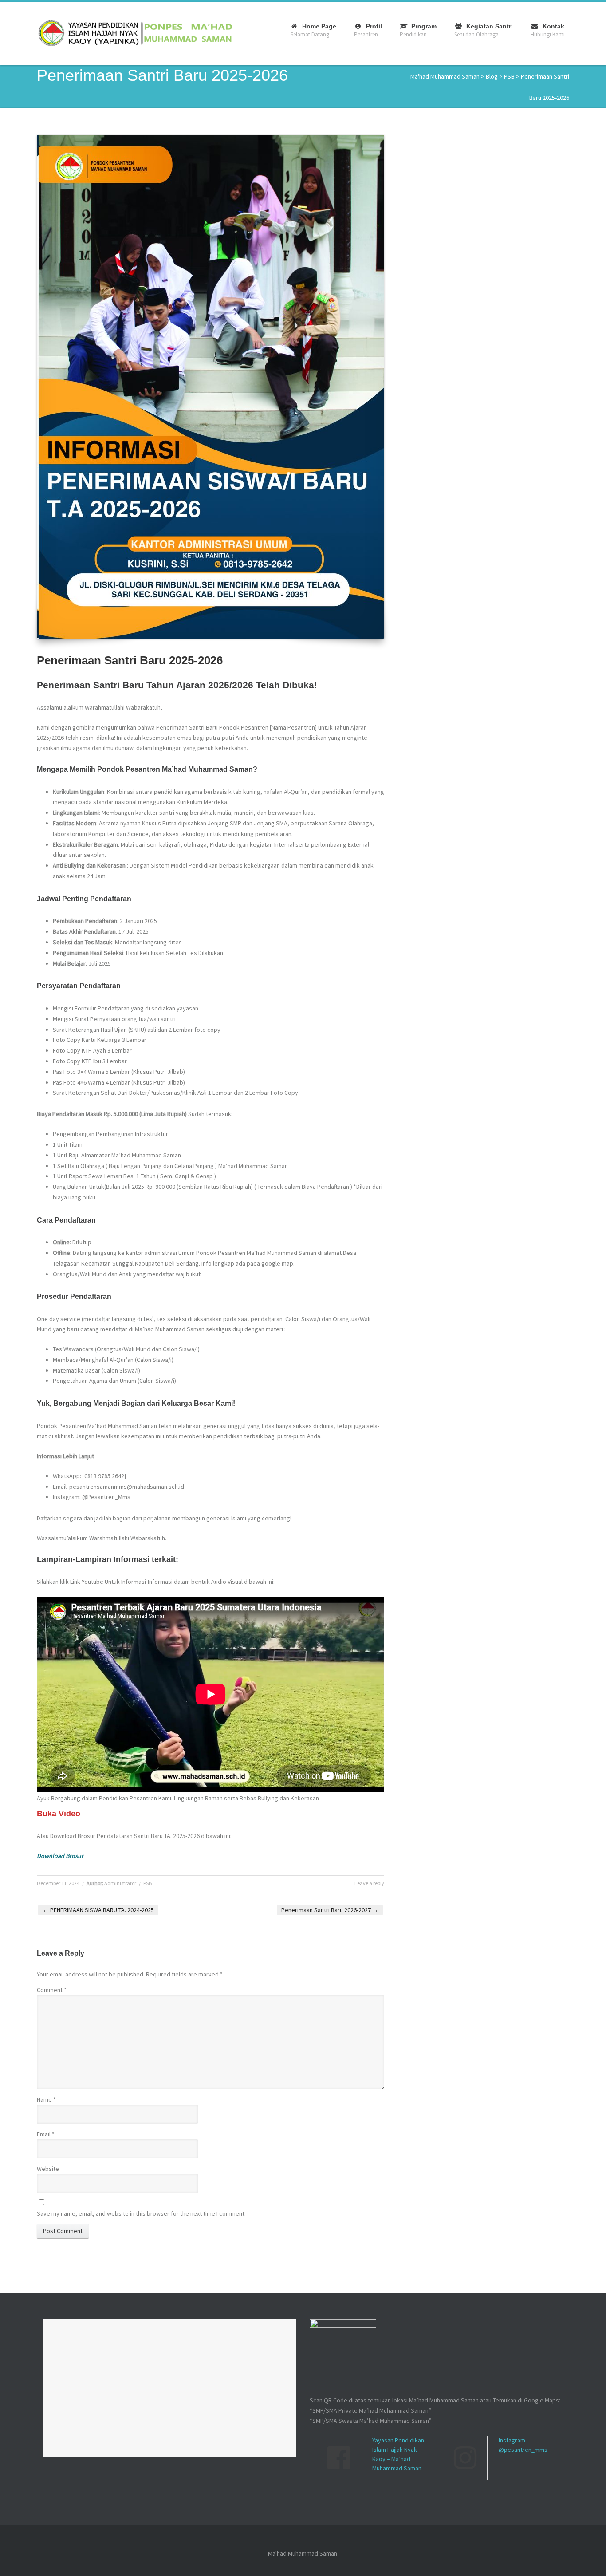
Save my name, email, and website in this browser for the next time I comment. (141, 2213)
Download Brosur (60, 1856)
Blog (492, 76)
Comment (52, 1990)
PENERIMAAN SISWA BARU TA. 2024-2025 (98, 1910)
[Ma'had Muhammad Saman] (135, 33)
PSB (509, 76)
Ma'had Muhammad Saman (445, 76)
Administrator (120, 1883)
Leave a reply (369, 1883)
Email (46, 2134)
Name (46, 2099)
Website (48, 2169)
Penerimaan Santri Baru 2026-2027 (330, 1910)
